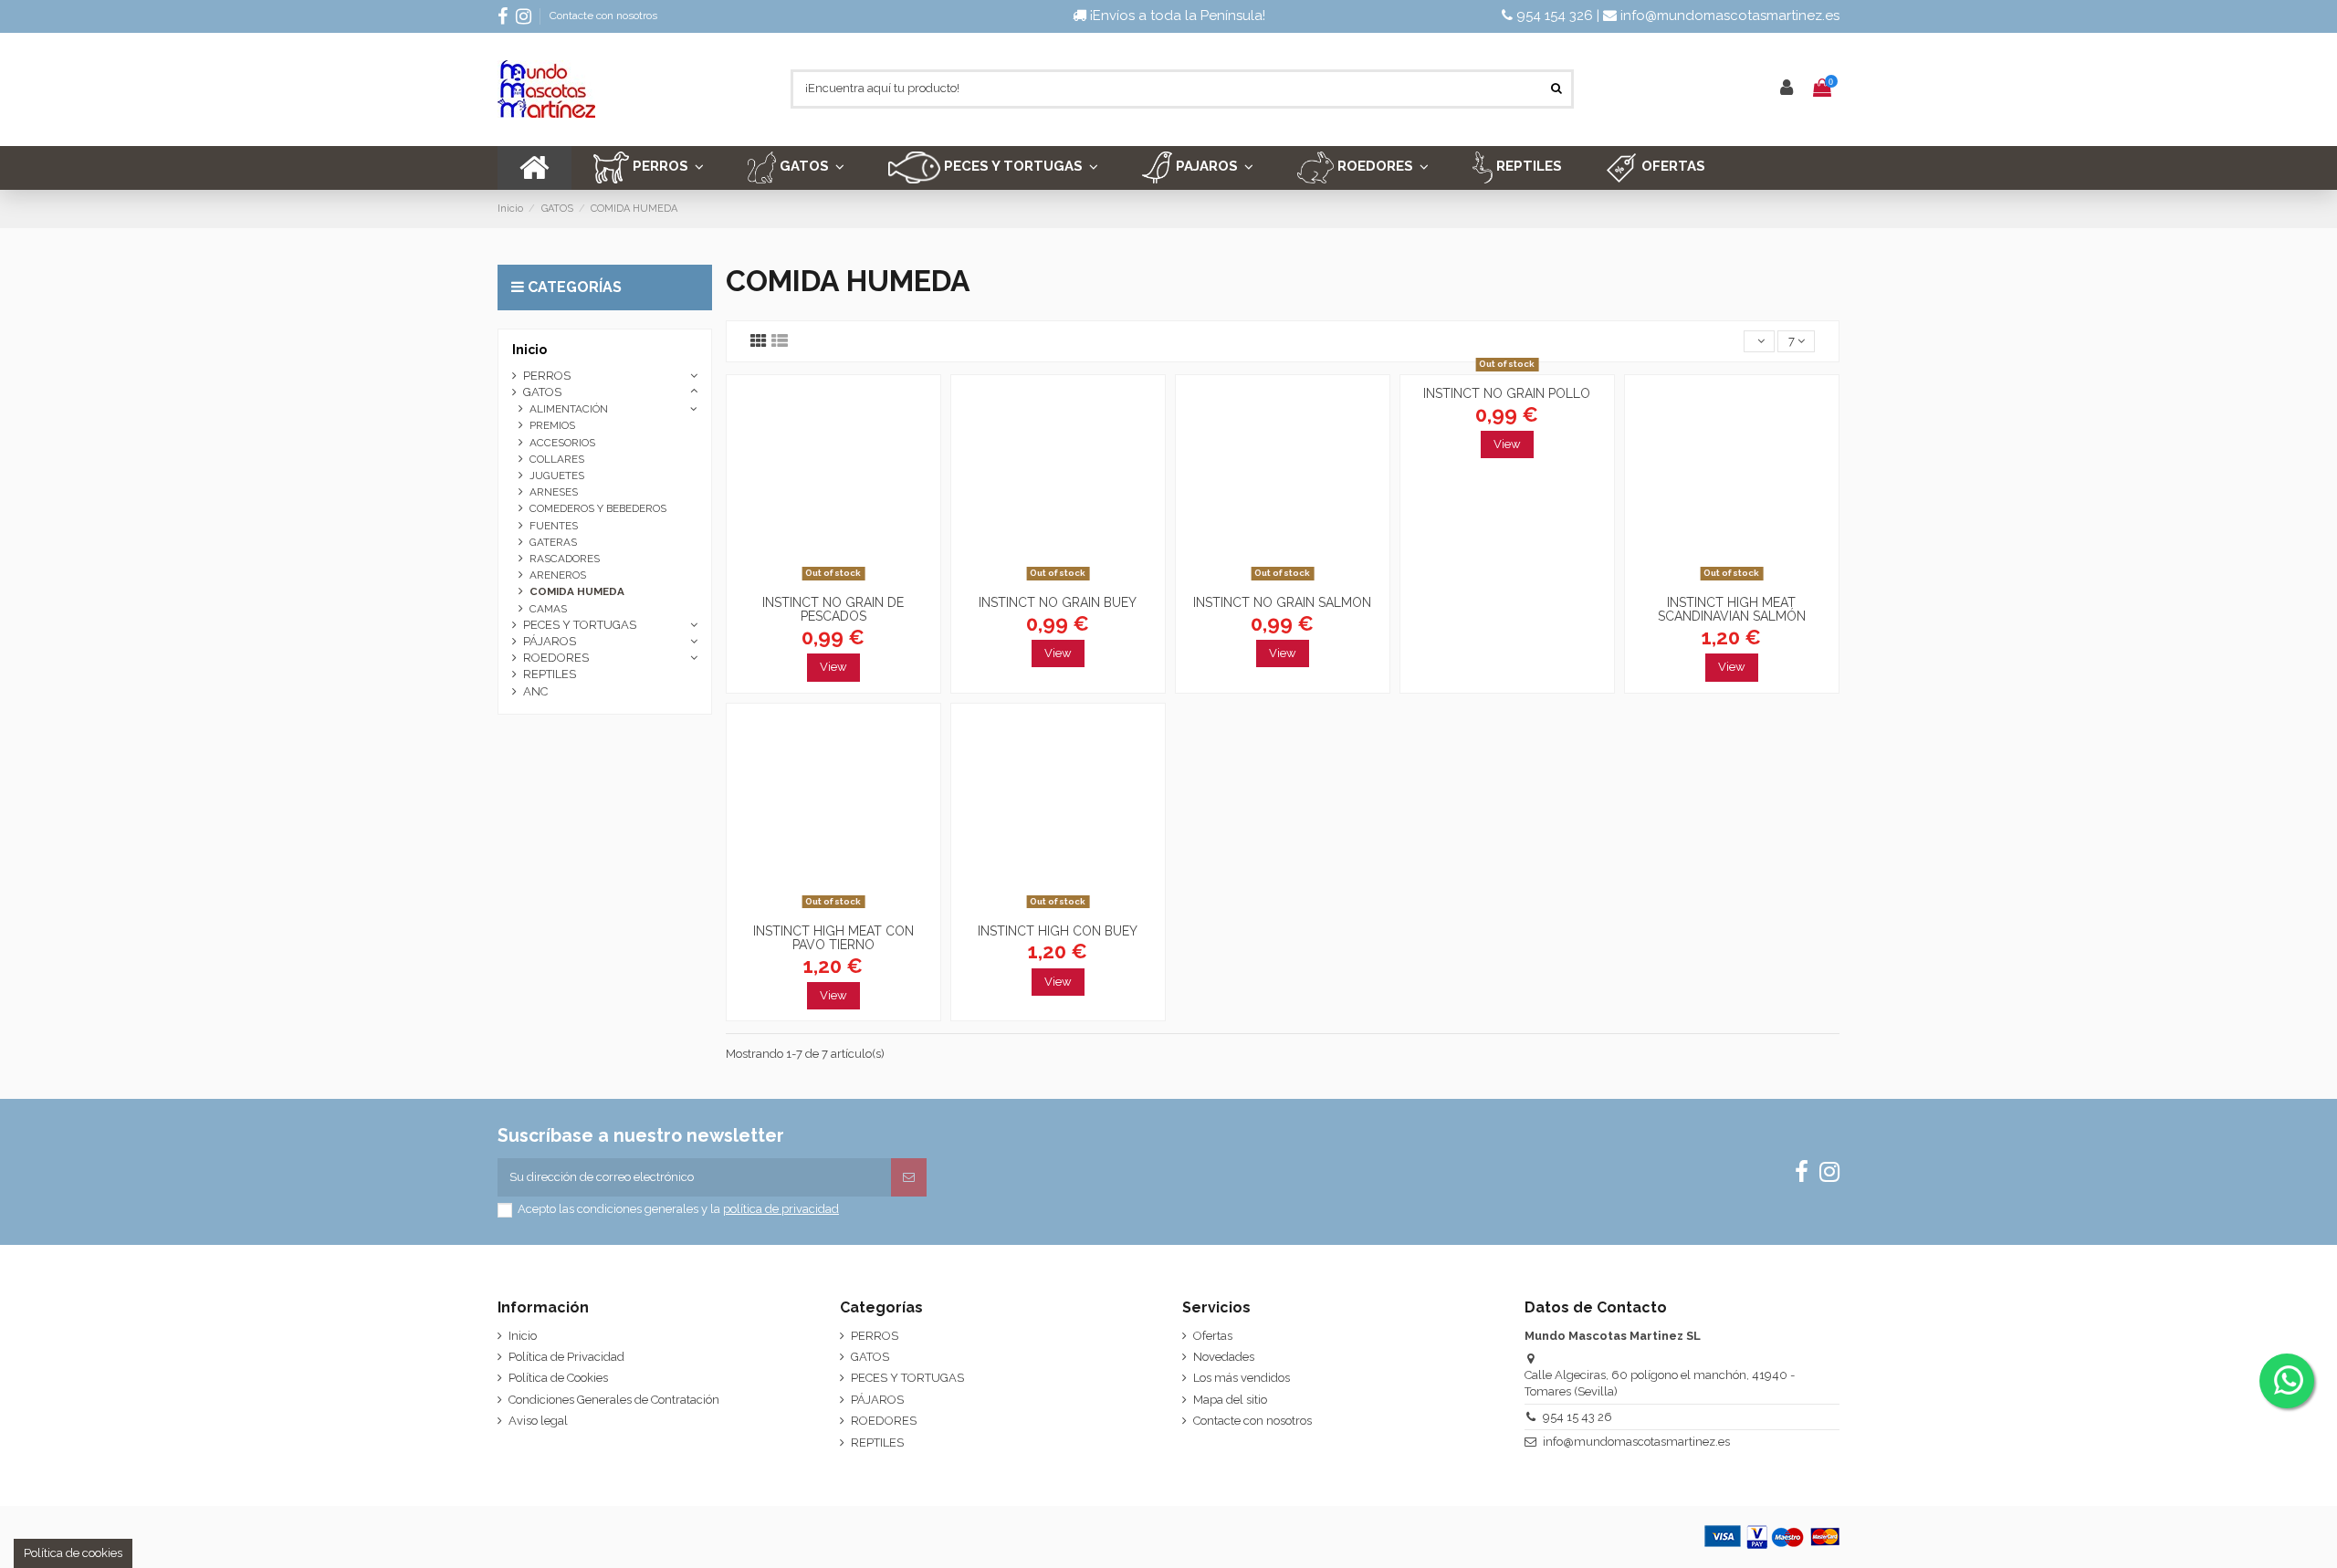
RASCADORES (565, 559)
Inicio (529, 350)
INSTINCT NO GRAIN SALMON (1282, 602)
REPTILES (550, 674)
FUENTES (554, 526)
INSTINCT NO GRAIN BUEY (1058, 602)
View (833, 667)
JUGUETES (557, 476)
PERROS (547, 376)
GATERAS (553, 542)
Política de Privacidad (566, 1357)
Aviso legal (538, 1421)
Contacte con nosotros (603, 16)
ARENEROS (558, 575)
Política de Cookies (558, 1378)
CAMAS (548, 609)
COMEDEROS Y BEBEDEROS (598, 508)
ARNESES (554, 492)
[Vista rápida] (833, 581)
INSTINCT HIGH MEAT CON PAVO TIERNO (833, 938)
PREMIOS (552, 425)
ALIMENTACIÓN (569, 409)
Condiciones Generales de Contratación (614, 1400)
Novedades (1224, 1357)
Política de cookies (73, 1553)
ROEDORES (556, 658)
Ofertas (1213, 1336)
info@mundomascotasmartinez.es (1728, 16)
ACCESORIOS (562, 443)
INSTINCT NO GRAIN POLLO (1507, 393)
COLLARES (557, 459)
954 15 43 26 (1577, 1417)
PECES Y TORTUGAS (580, 625)
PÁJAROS (550, 641)
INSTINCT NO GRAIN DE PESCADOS (833, 609)
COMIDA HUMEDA (577, 591)
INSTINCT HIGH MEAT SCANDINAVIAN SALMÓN (1732, 609)
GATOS (542, 392)
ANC (535, 691)
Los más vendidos (1242, 1378)
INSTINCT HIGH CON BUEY (1058, 931)
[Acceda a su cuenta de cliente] (1787, 89)
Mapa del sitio (1230, 1400)
